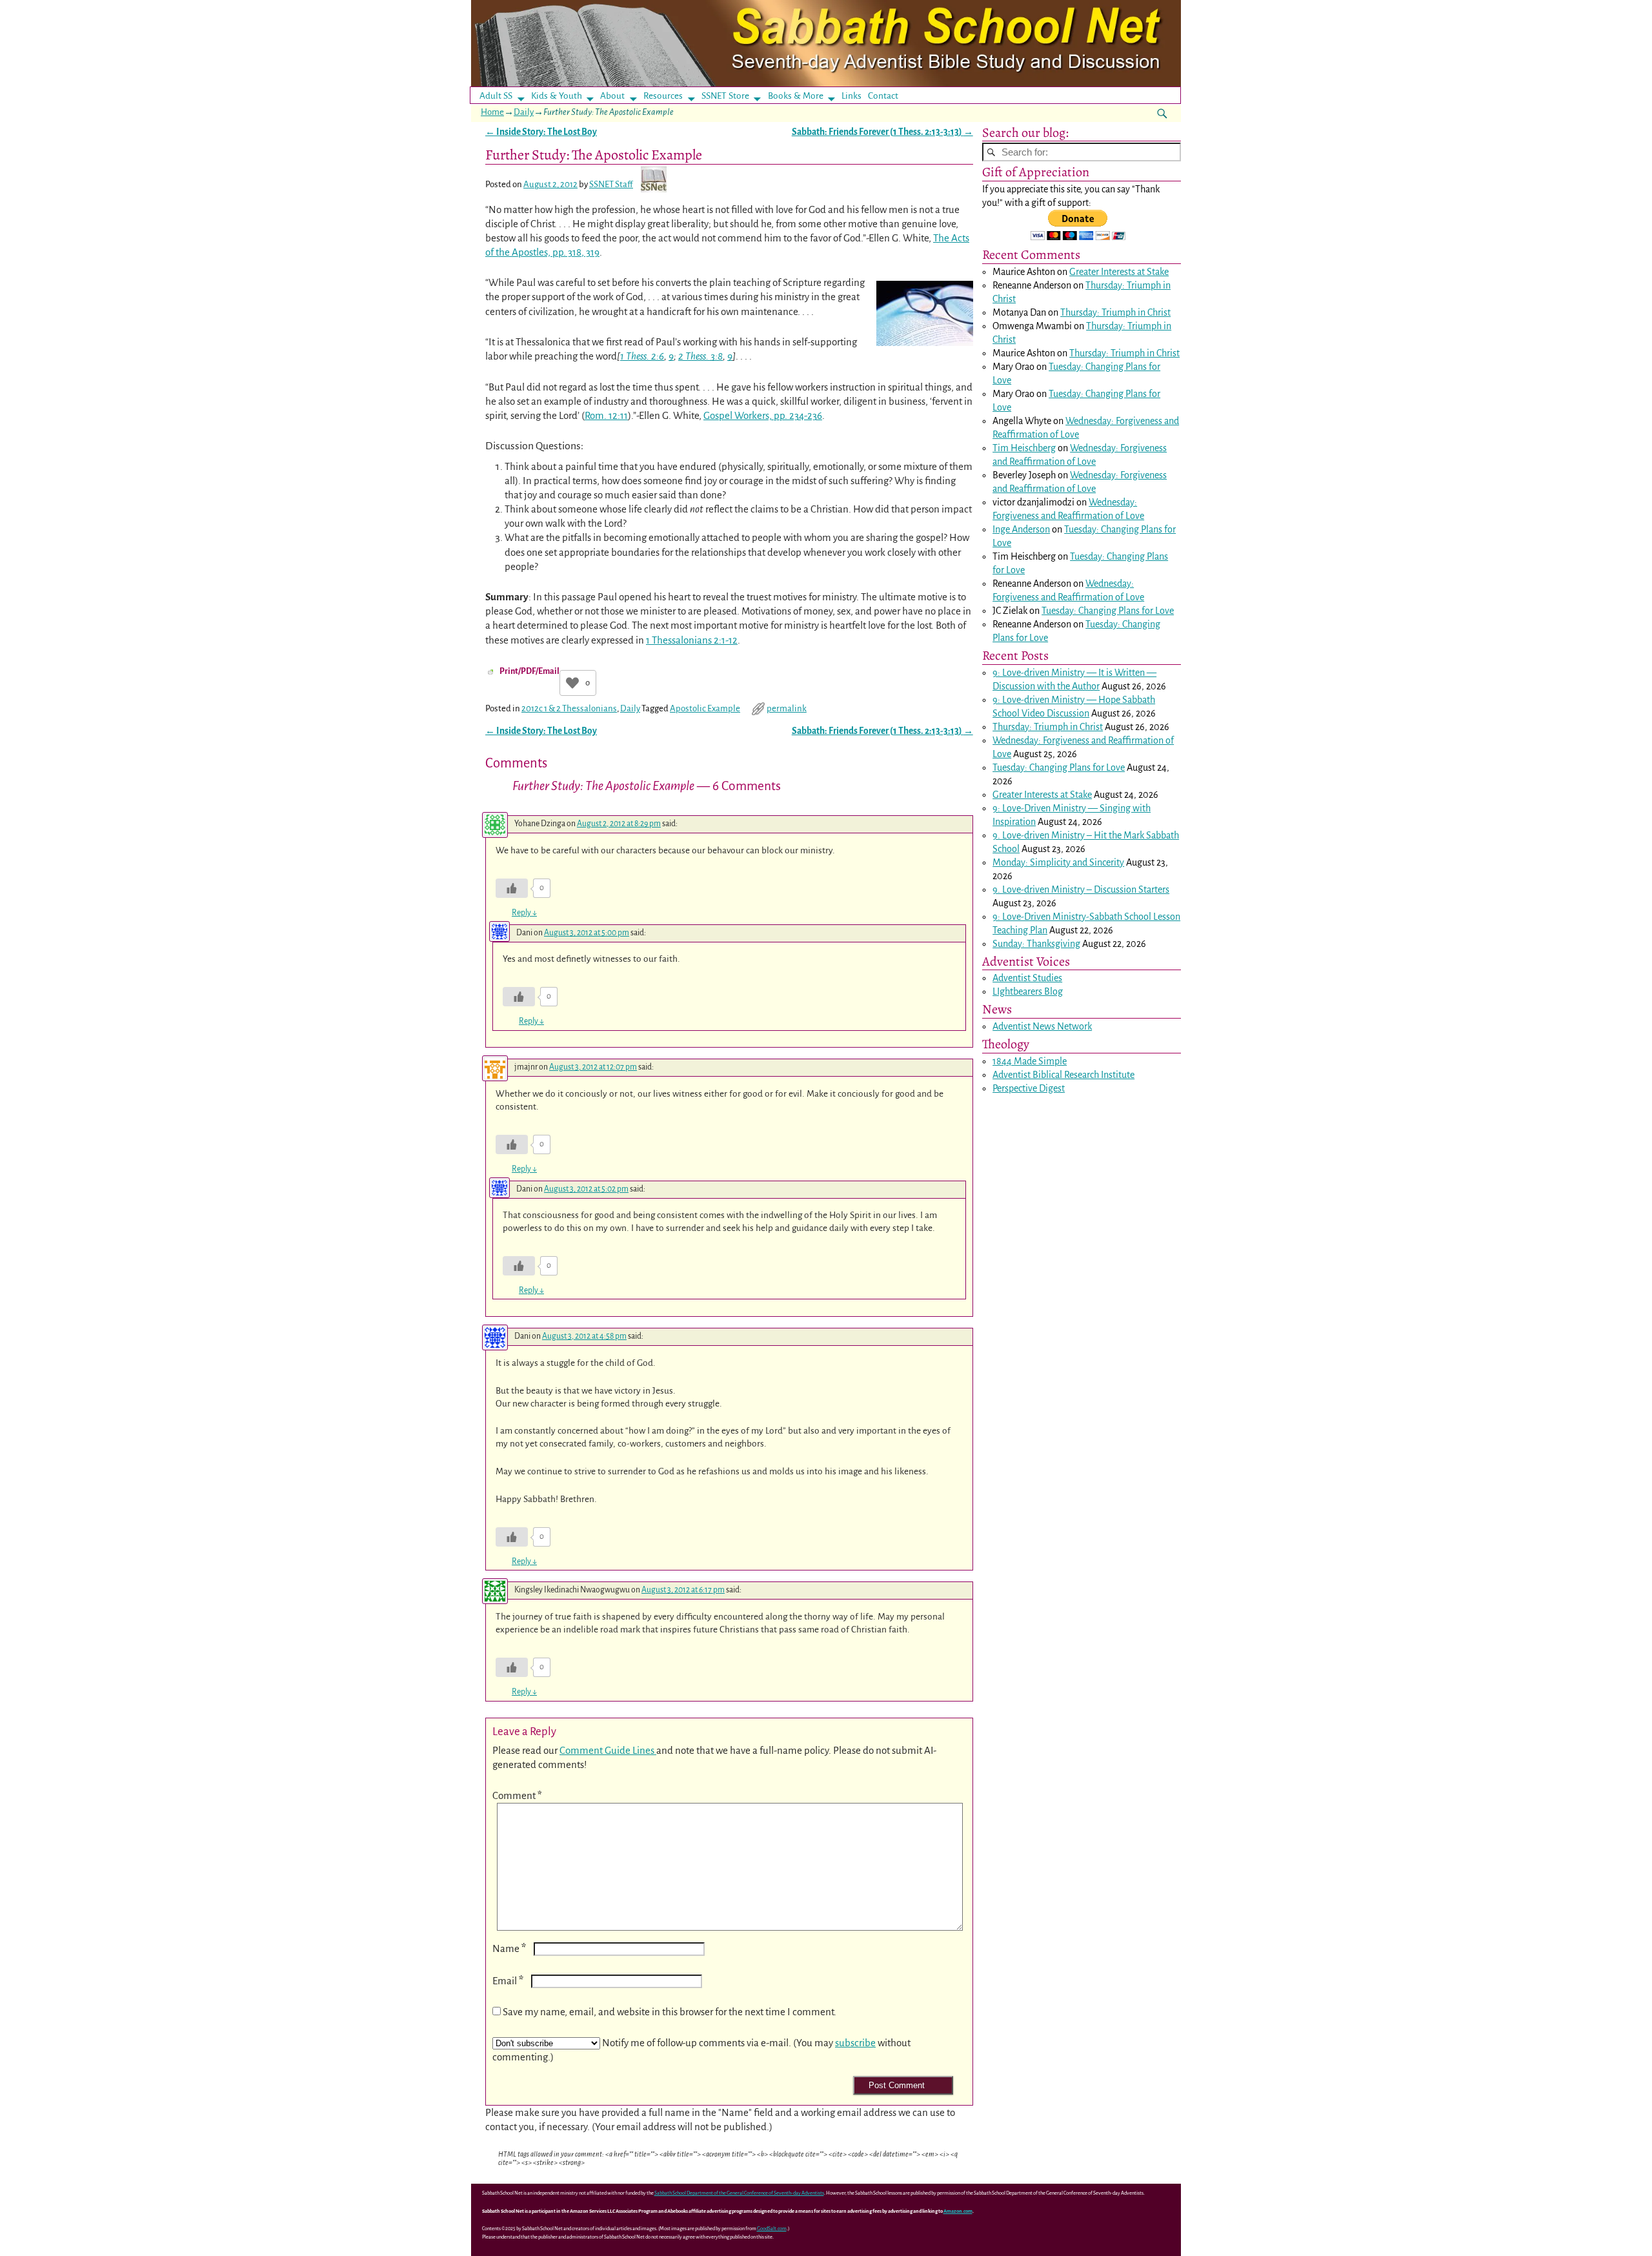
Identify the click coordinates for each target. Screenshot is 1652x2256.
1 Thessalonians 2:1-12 (692, 640)
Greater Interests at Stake (1119, 272)
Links (855, 96)
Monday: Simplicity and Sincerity (1058, 862)
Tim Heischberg (1024, 448)
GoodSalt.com (772, 2229)
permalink (787, 708)
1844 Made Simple (1030, 1061)
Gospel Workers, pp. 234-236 (763, 415)
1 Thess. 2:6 (642, 356)
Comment (517, 1795)
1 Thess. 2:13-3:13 (926, 132)
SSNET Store (725, 96)
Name (509, 1948)
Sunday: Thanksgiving (1036, 944)
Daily (524, 112)
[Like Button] (572, 683)
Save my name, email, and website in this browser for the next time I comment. (670, 2012)
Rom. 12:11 (606, 415)
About (612, 96)
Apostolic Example (705, 708)
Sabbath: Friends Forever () (882, 132)
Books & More (796, 96)
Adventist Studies (1027, 978)
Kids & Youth (557, 96)
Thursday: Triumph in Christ (1115, 312)
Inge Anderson (1021, 529)
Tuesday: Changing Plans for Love (1108, 611)
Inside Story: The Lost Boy (541, 132)
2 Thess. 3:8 (700, 356)
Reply (524, 913)
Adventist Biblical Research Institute (1063, 1075)
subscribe (855, 2043)
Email (508, 1981)
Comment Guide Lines (608, 1750)
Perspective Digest (1029, 1088)
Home (492, 112)
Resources (663, 96)
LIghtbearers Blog (1028, 991)
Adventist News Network (1042, 1026)
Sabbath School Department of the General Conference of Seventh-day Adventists (739, 2193)
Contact (883, 96)
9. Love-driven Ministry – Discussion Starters (1081, 889)
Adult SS (496, 96)
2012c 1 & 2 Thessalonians (569, 708)
